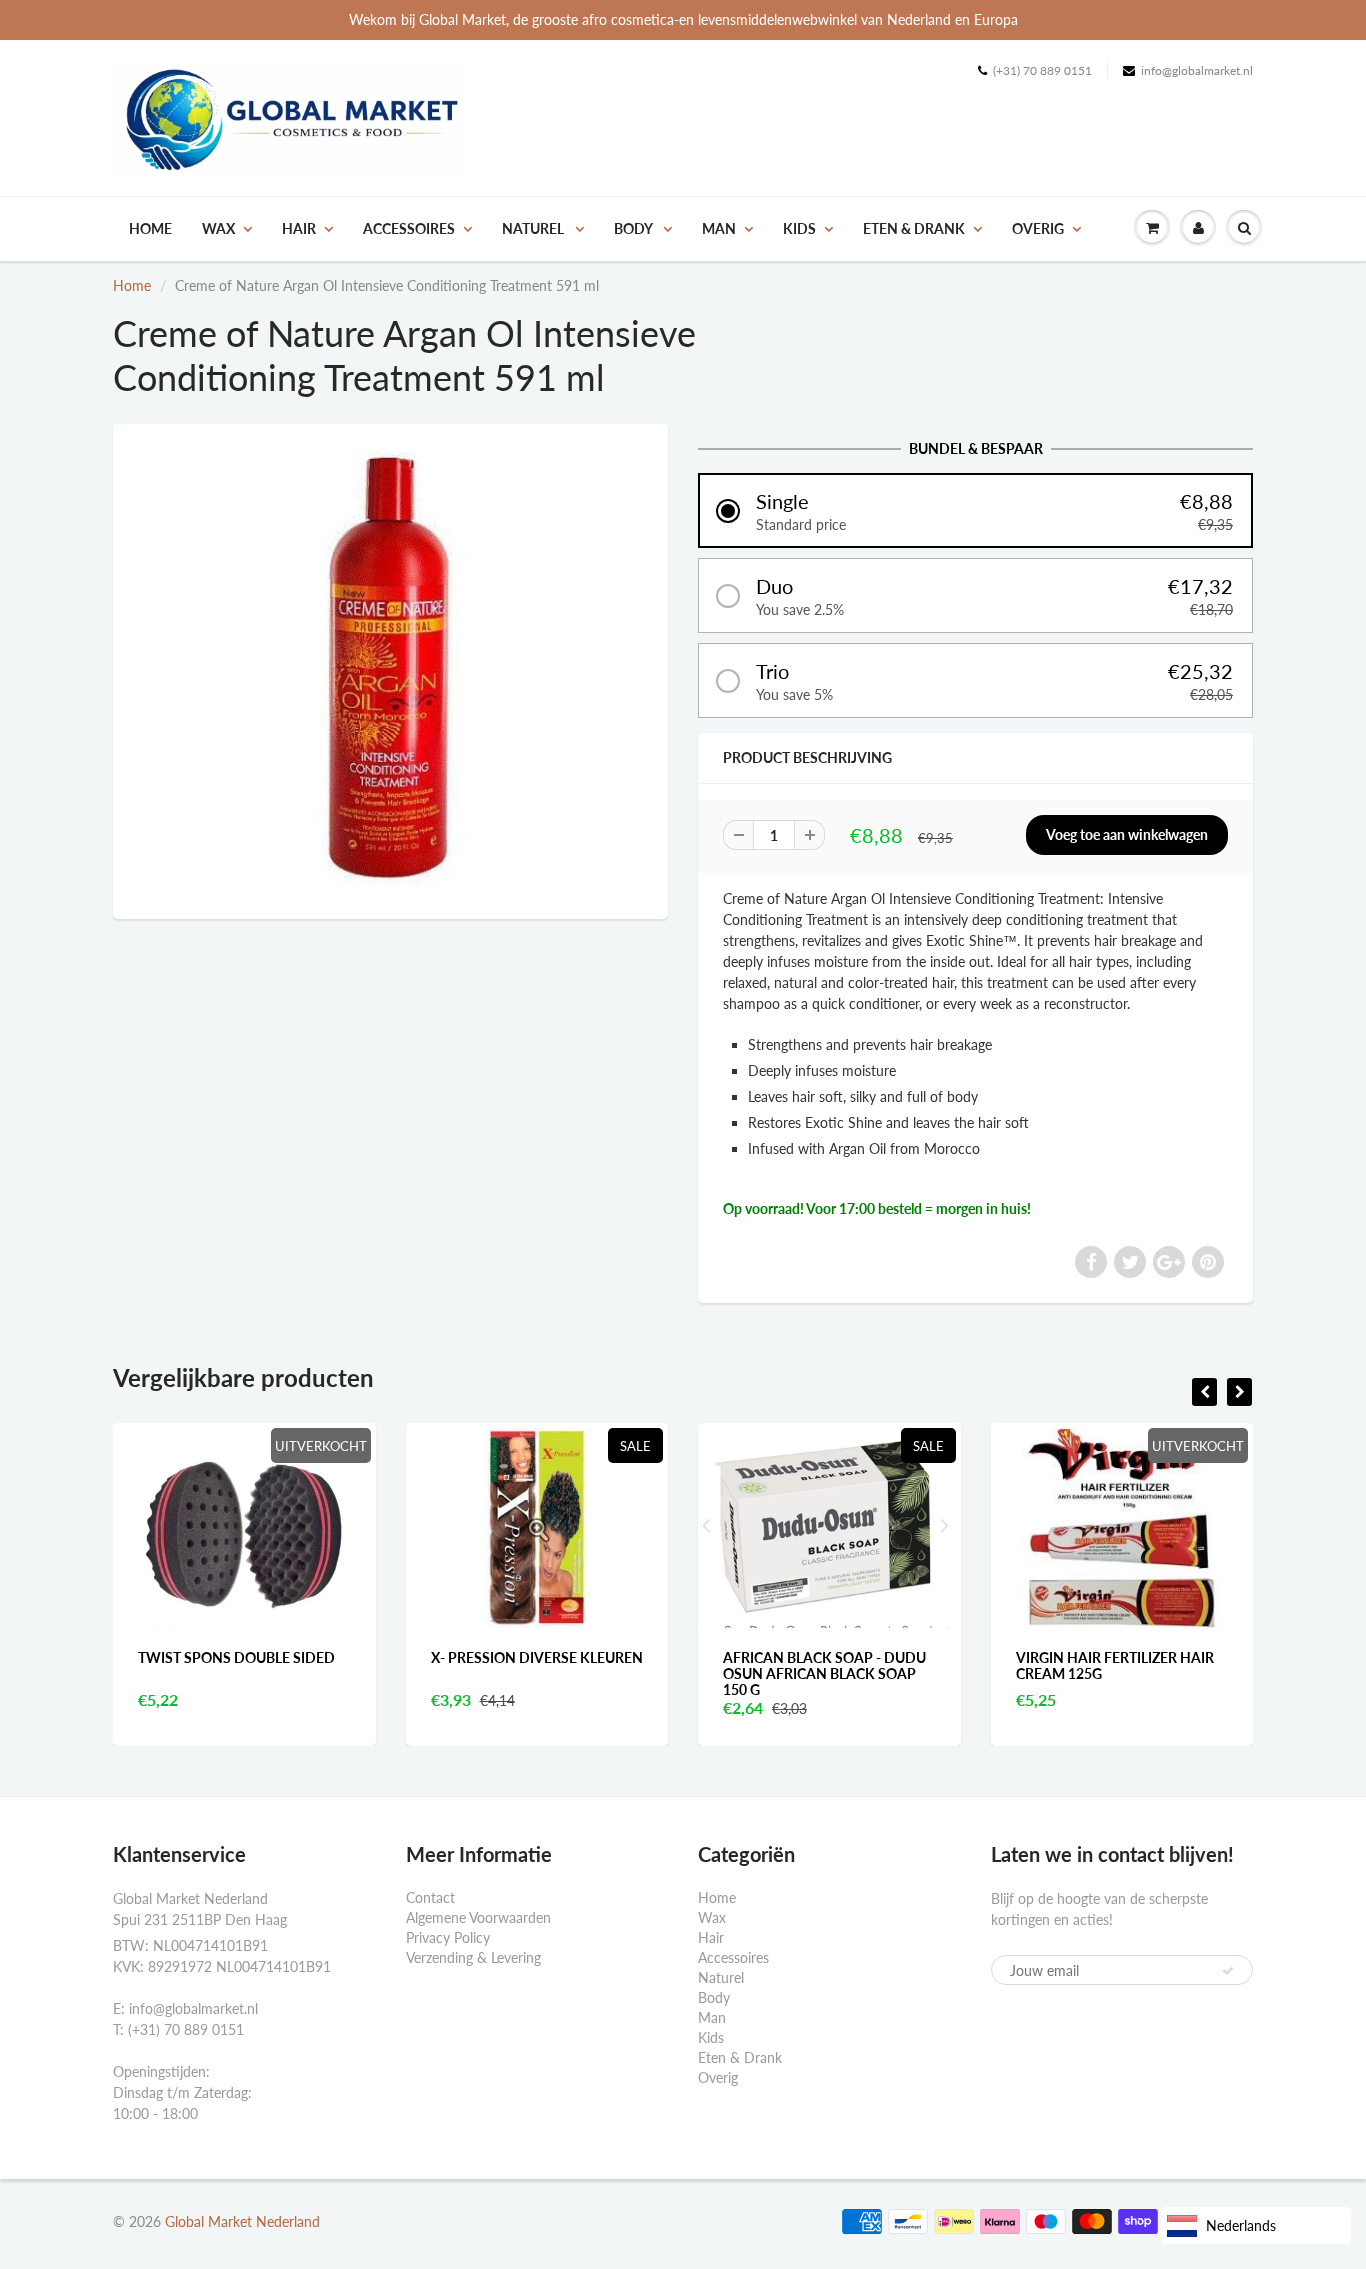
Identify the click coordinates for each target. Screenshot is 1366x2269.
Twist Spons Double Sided (191, 1657)
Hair (299, 228)
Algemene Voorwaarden (478, 1917)
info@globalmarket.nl (1197, 70)
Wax (218, 228)
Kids (799, 228)
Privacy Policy (448, 1937)
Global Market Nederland (242, 2221)
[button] (975, 510)
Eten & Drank (914, 228)
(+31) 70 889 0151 (1042, 70)
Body (634, 228)
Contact (430, 1897)
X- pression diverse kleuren (492, 1657)
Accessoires (409, 228)
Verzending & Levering (473, 1957)
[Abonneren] (1228, 1971)
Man (719, 228)
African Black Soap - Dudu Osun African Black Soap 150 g (779, 1673)
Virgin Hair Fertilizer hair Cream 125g (1070, 1665)
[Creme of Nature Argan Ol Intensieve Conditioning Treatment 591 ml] (390, 669)
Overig (1038, 228)
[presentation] (1204, 1392)
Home (150, 228)
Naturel (534, 228)
